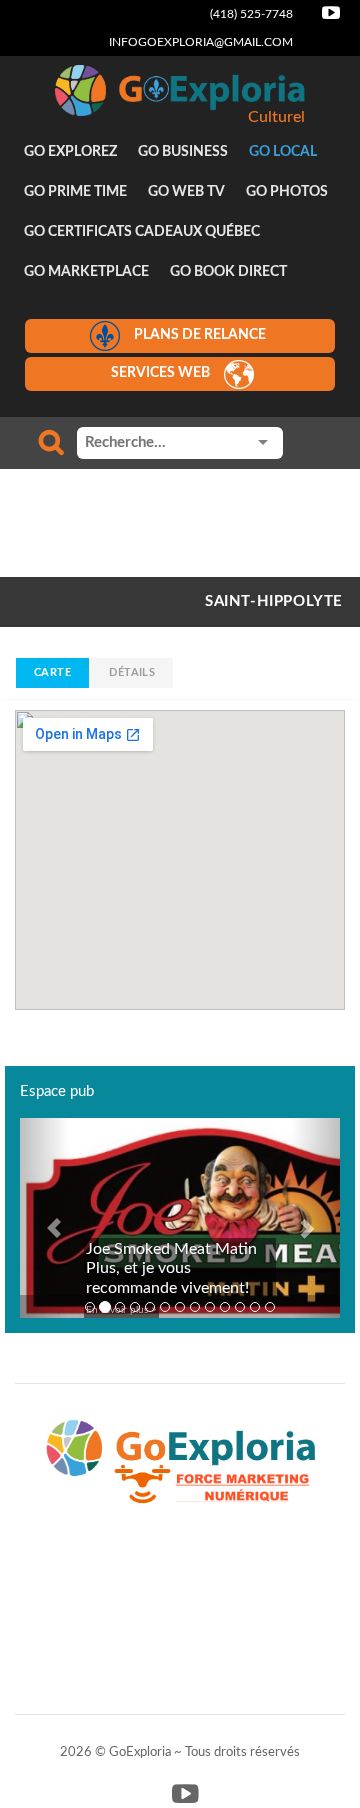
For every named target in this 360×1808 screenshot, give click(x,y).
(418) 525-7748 (251, 14)
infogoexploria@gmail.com (201, 42)
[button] (44, 1218)
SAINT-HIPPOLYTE (274, 601)
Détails (132, 672)
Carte (52, 672)
